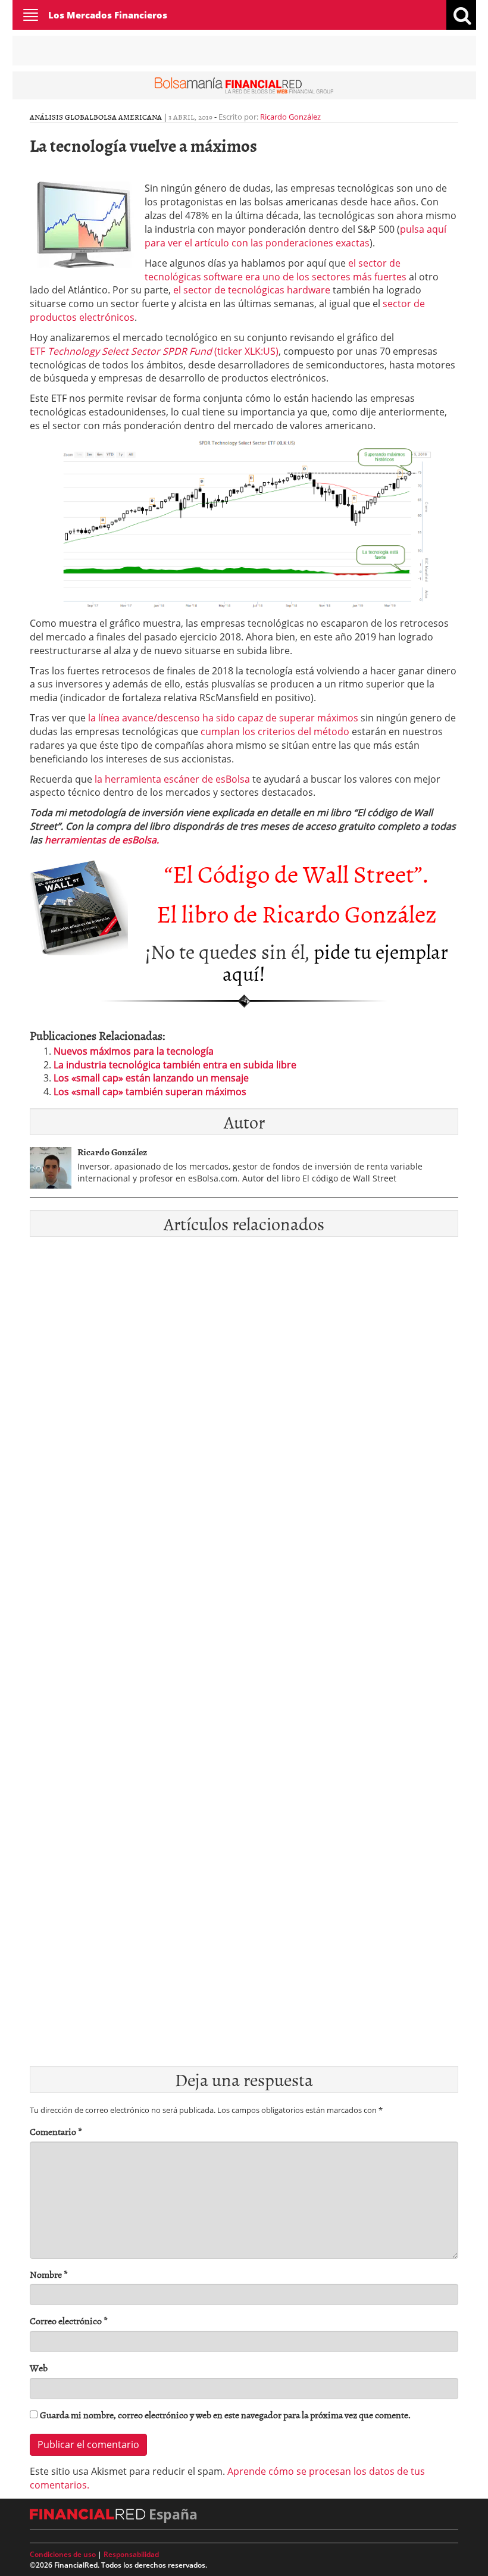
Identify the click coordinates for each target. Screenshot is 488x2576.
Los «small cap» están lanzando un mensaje (151, 1078)
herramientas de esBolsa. (102, 840)
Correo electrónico (69, 2321)
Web (39, 2368)
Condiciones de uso (63, 2554)
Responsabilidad (131, 2554)
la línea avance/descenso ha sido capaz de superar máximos (223, 718)
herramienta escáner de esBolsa (172, 779)
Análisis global (62, 117)
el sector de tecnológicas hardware (252, 290)
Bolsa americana (128, 117)
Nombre (49, 2275)
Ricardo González (290, 117)
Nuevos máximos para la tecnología (134, 1051)
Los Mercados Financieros (108, 15)
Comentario (56, 2132)
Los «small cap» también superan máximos (150, 1092)
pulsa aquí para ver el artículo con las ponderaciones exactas (295, 236)
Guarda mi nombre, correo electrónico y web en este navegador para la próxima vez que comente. (225, 2415)
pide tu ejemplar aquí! (335, 962)
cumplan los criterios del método (275, 731)
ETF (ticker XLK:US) (154, 351)
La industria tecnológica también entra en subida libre (175, 1065)
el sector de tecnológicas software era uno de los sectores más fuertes (277, 270)
